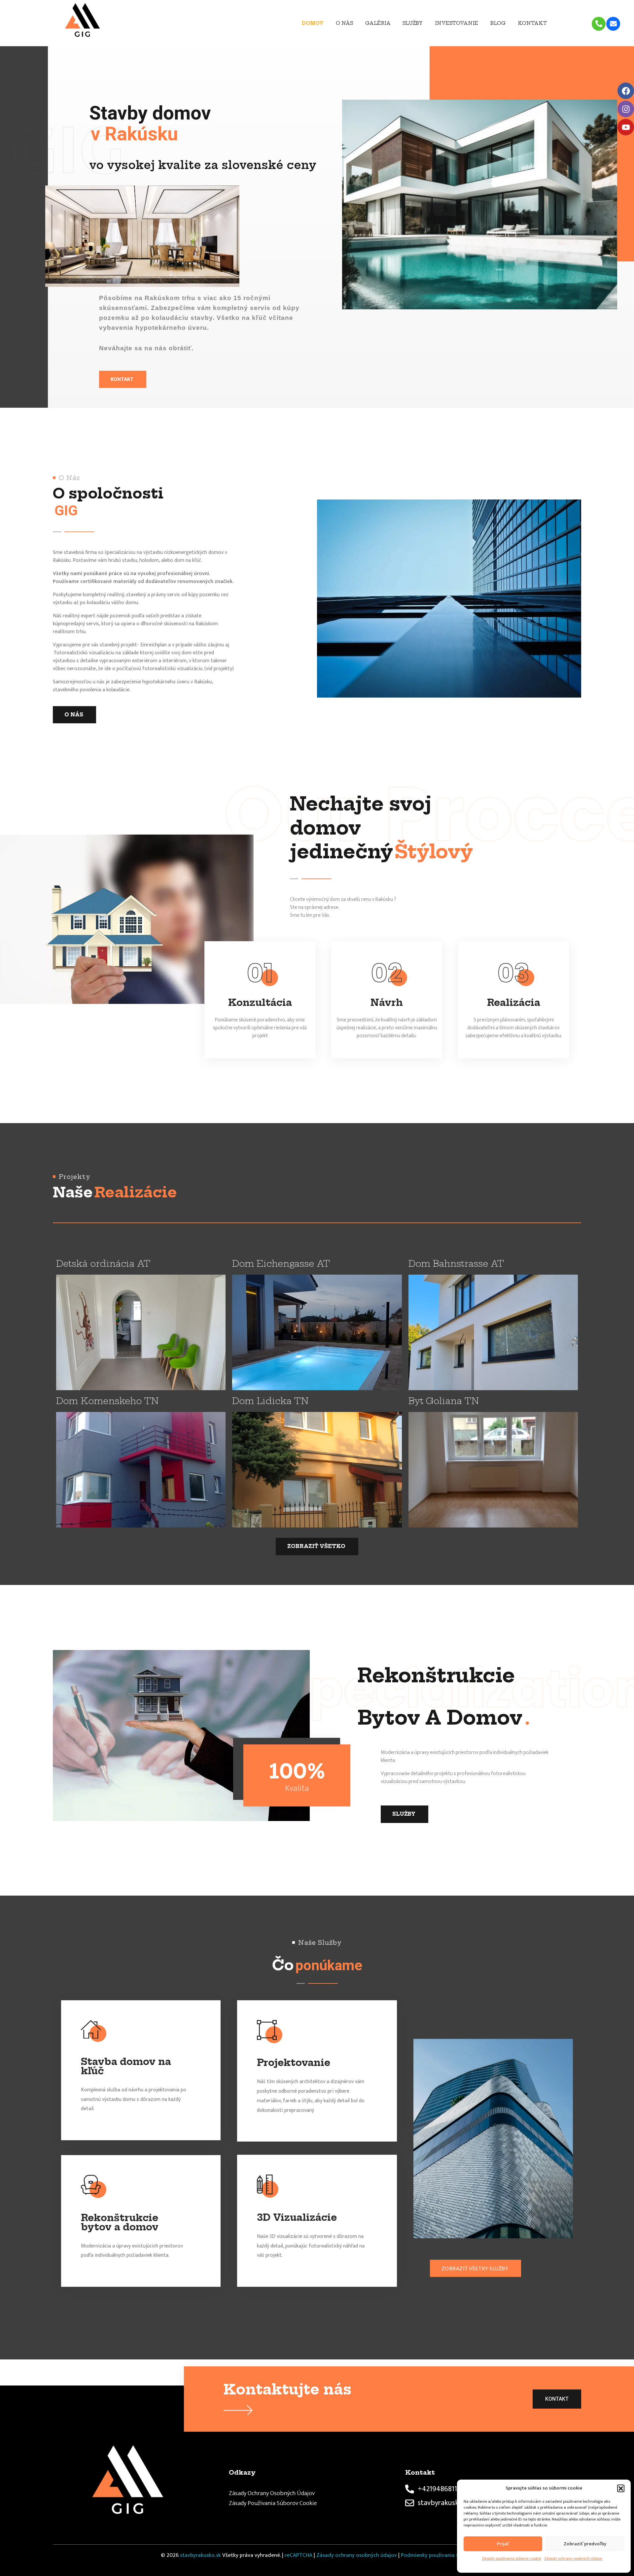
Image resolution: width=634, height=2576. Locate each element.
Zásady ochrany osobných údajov (573, 2559)
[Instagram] (626, 109)
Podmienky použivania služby (436, 2555)
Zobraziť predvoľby (585, 2544)
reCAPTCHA (299, 2555)
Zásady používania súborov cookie (511, 2559)
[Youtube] (626, 127)
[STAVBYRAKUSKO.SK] (108, 22)
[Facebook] (626, 91)
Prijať (503, 2544)
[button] (621, 2488)
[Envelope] (613, 24)
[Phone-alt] (599, 24)
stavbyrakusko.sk (200, 2555)
